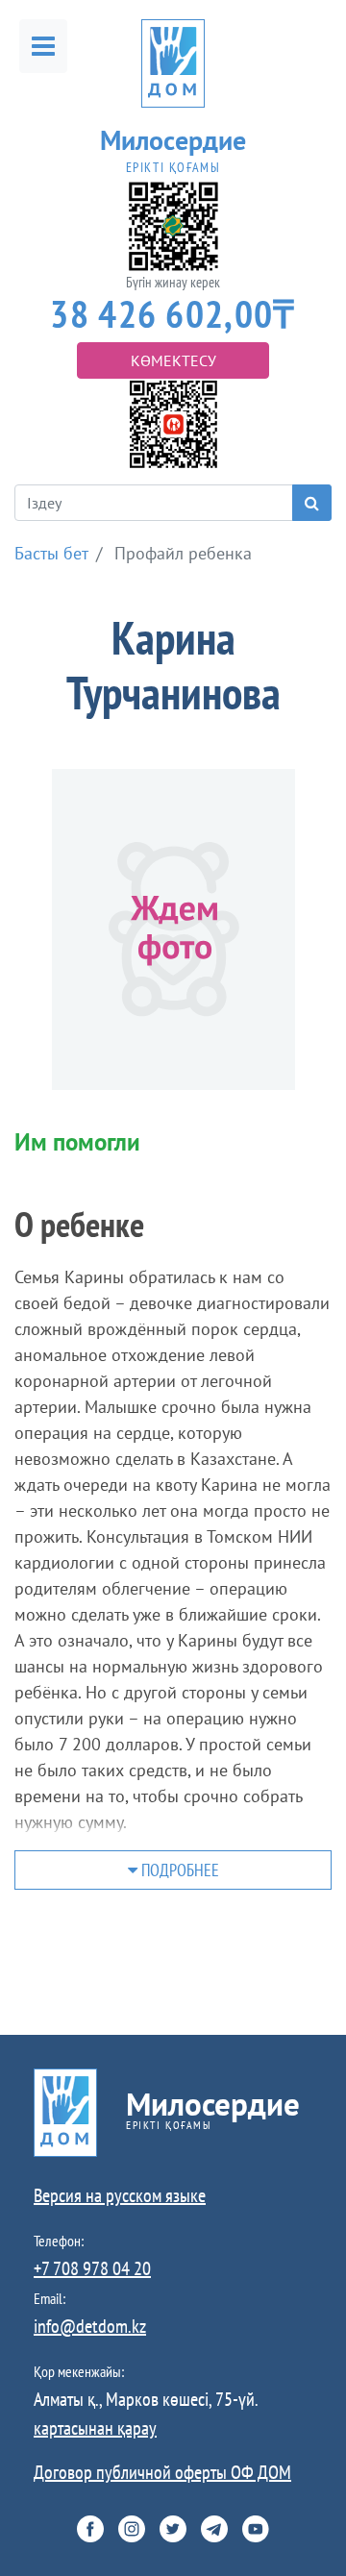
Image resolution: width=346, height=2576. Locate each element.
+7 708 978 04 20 (92, 2268)
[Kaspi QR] (173, 422)
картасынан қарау (95, 2428)
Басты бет (51, 553)
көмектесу (173, 360)
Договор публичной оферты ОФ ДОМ (162, 2472)
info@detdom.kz (90, 2326)
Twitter (173, 2529)
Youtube (256, 2529)
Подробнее (178, 1870)
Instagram (132, 2529)
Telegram (214, 2529)
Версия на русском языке (120, 2195)
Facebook (90, 2529)
